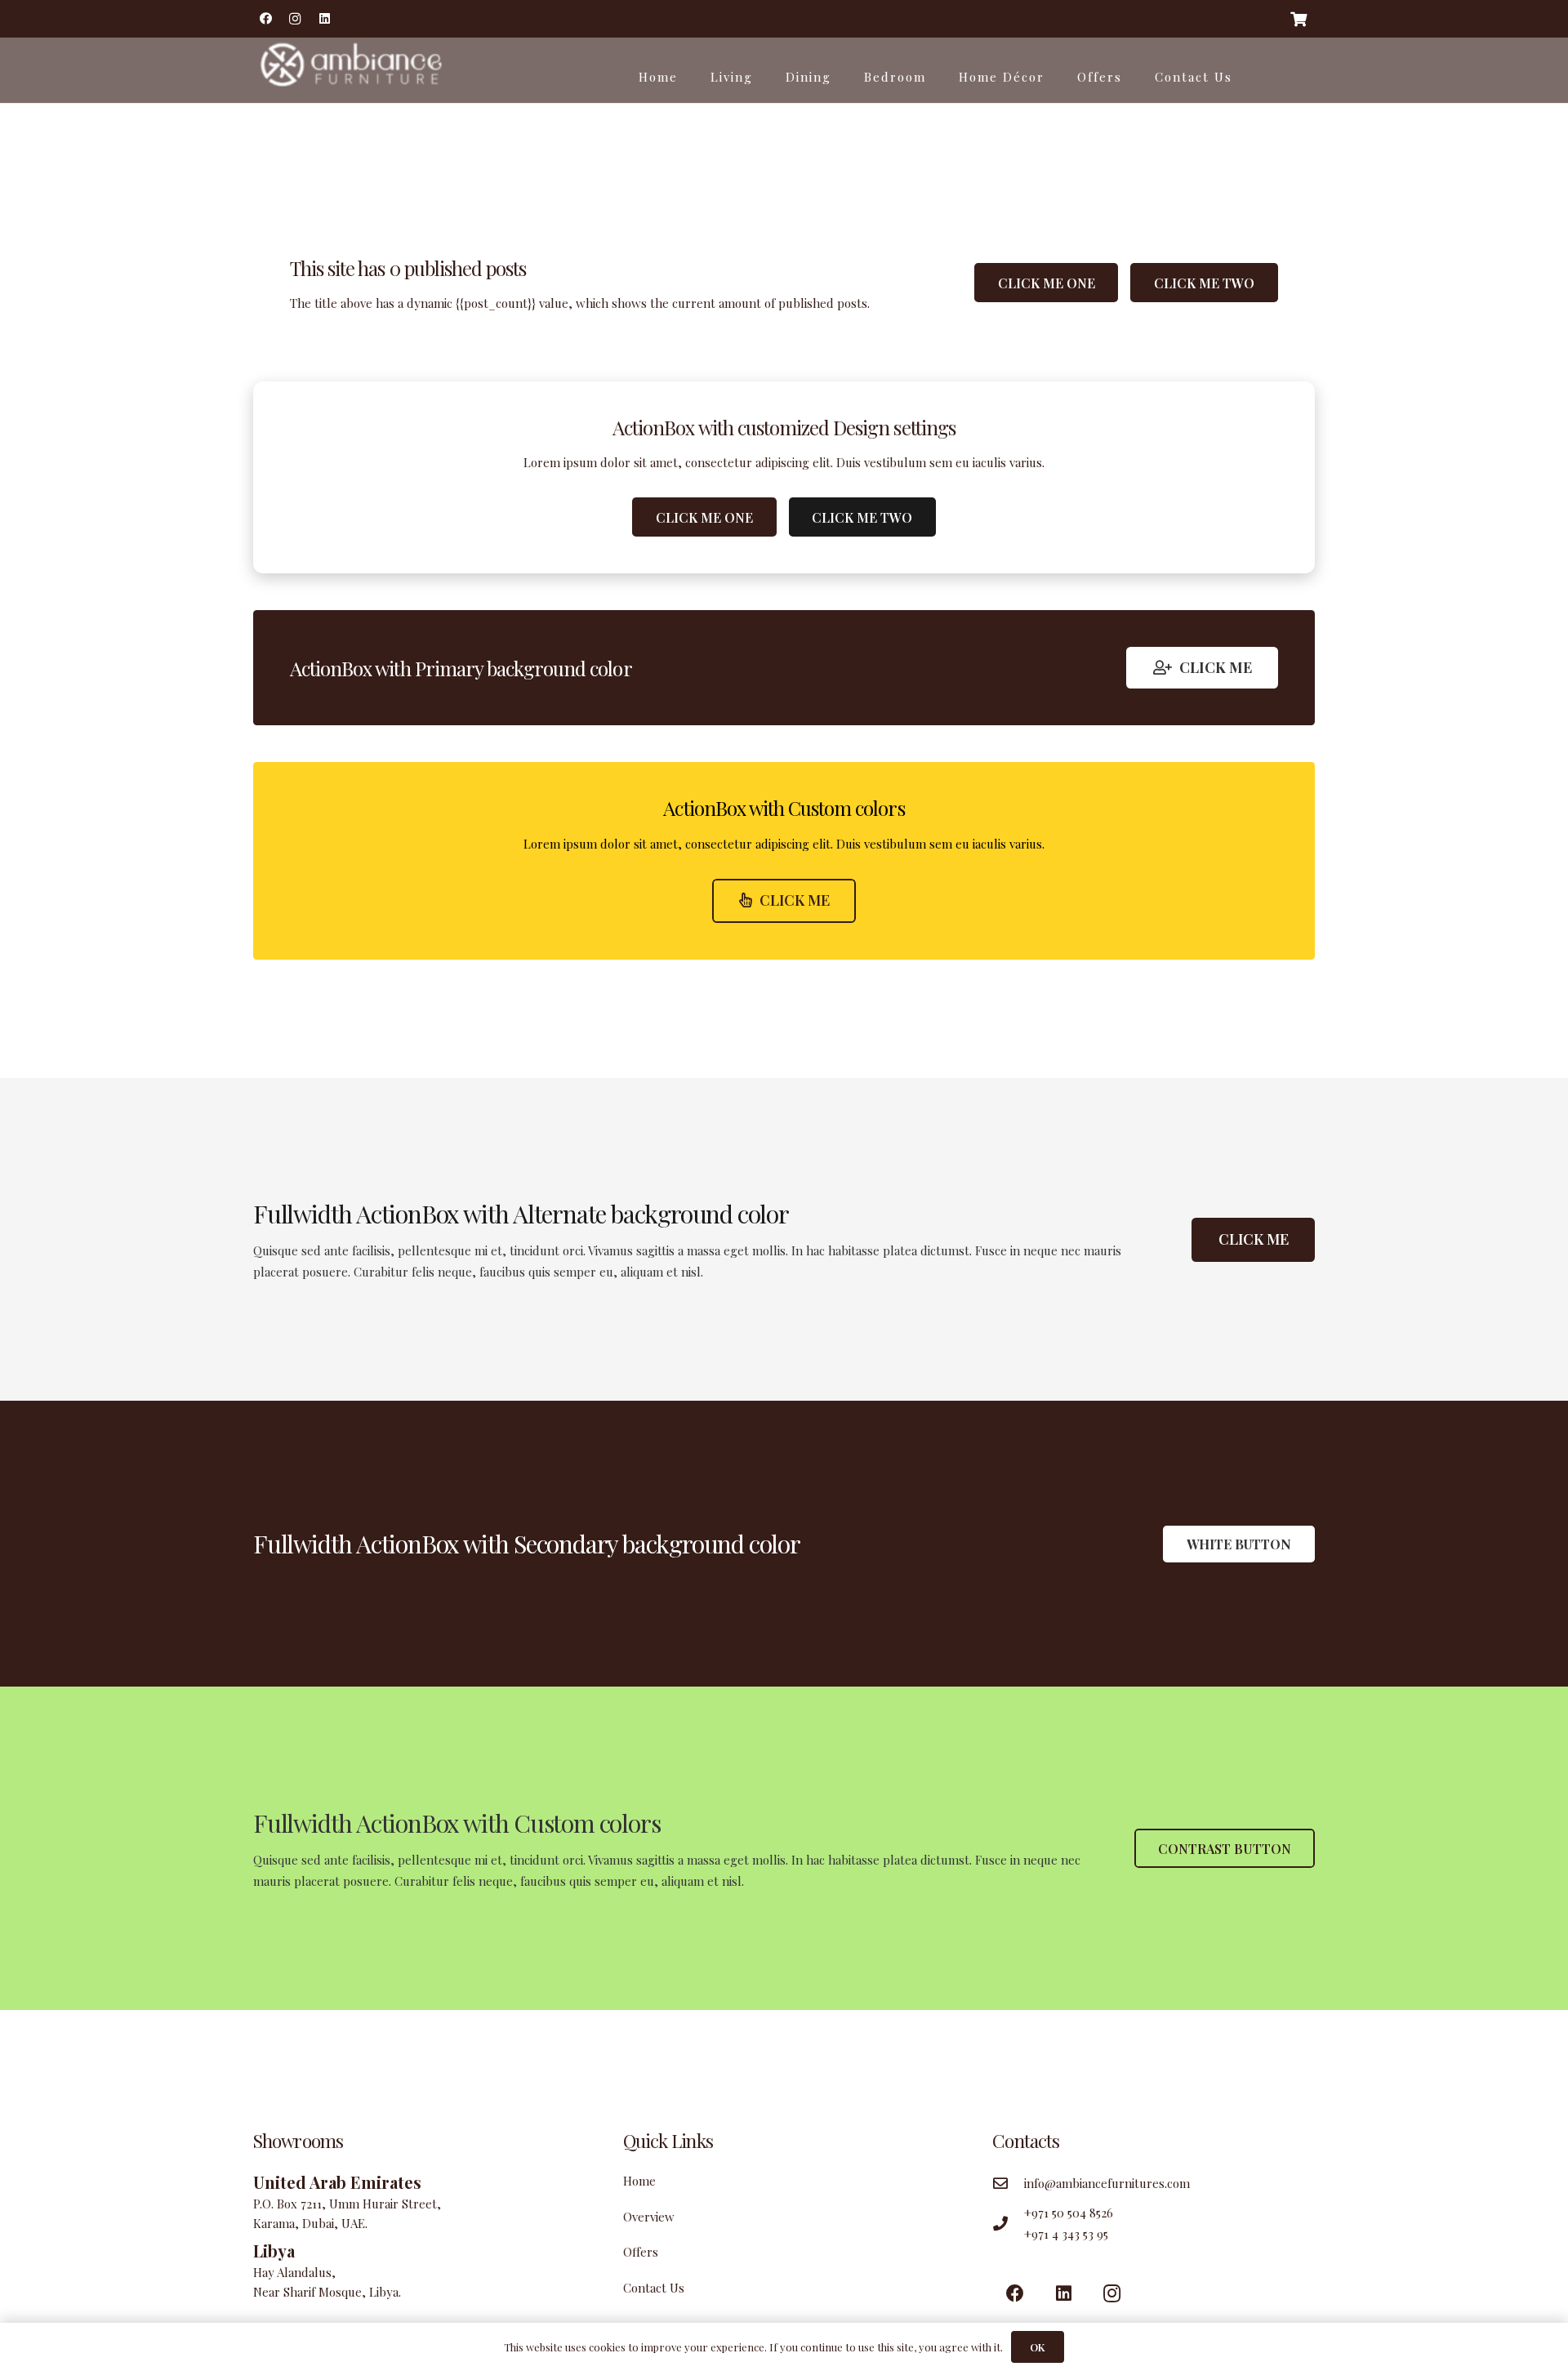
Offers (641, 2252)
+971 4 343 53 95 (1066, 2234)
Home (639, 2181)
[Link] (349, 70)
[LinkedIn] (324, 19)
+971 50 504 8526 (1069, 2213)
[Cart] (1298, 19)
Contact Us (654, 2288)
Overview (649, 2217)
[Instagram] (295, 19)
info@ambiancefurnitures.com (1107, 2183)
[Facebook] (265, 19)
